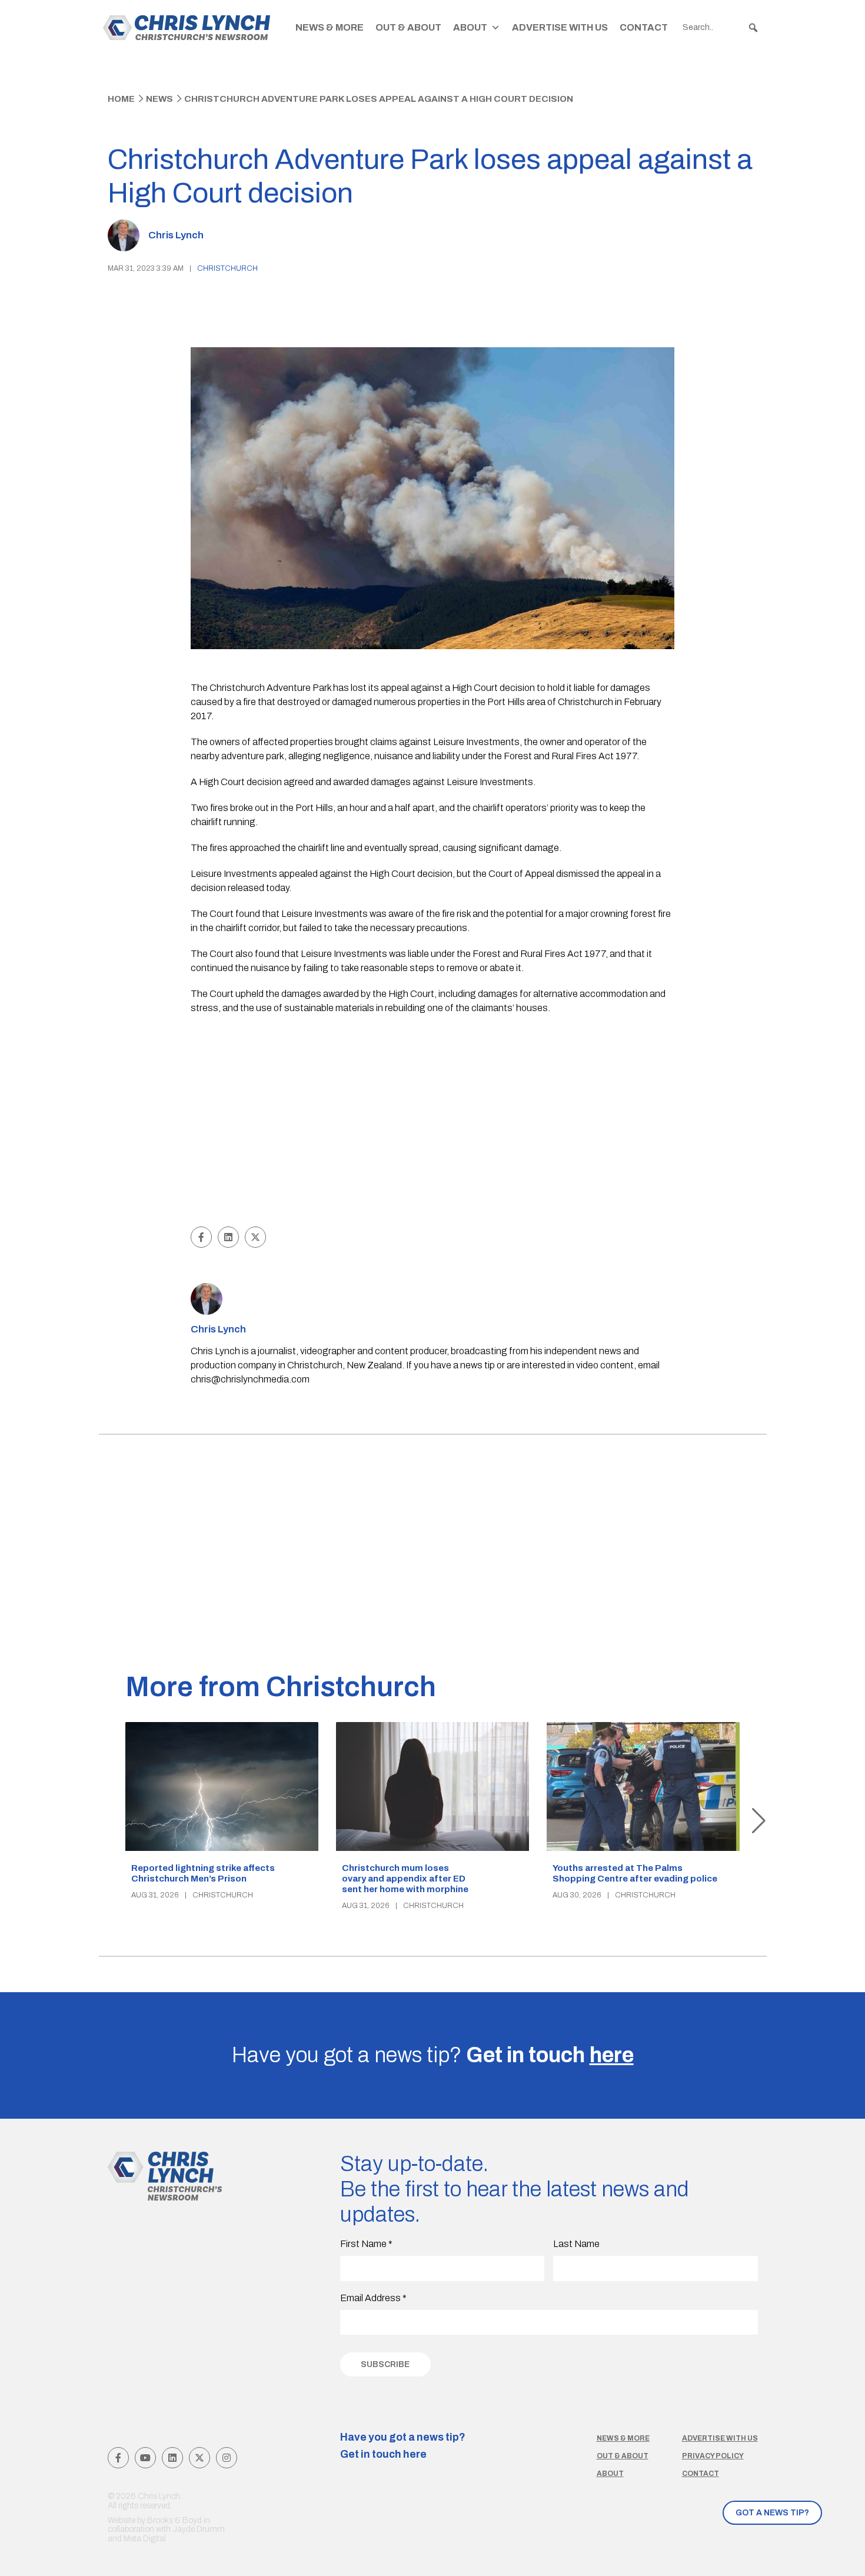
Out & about (623, 2456)
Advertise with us (720, 2438)
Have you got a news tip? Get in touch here (403, 2446)
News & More (330, 27)
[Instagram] (227, 2458)
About (470, 27)
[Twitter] (199, 2458)
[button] (753, 28)
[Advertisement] (433, 1135)
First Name (366, 2244)
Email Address (373, 2298)
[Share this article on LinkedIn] (228, 1237)
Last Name (576, 2244)
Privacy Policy (713, 2456)
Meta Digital (145, 2539)
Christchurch (227, 268)
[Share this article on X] (255, 1237)
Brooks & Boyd (174, 2520)
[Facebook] (118, 2458)
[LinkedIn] (172, 2458)
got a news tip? (772, 2513)
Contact (644, 27)
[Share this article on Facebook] (201, 1237)
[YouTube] (145, 2458)
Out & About (408, 27)
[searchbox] (721, 28)
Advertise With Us (560, 27)
